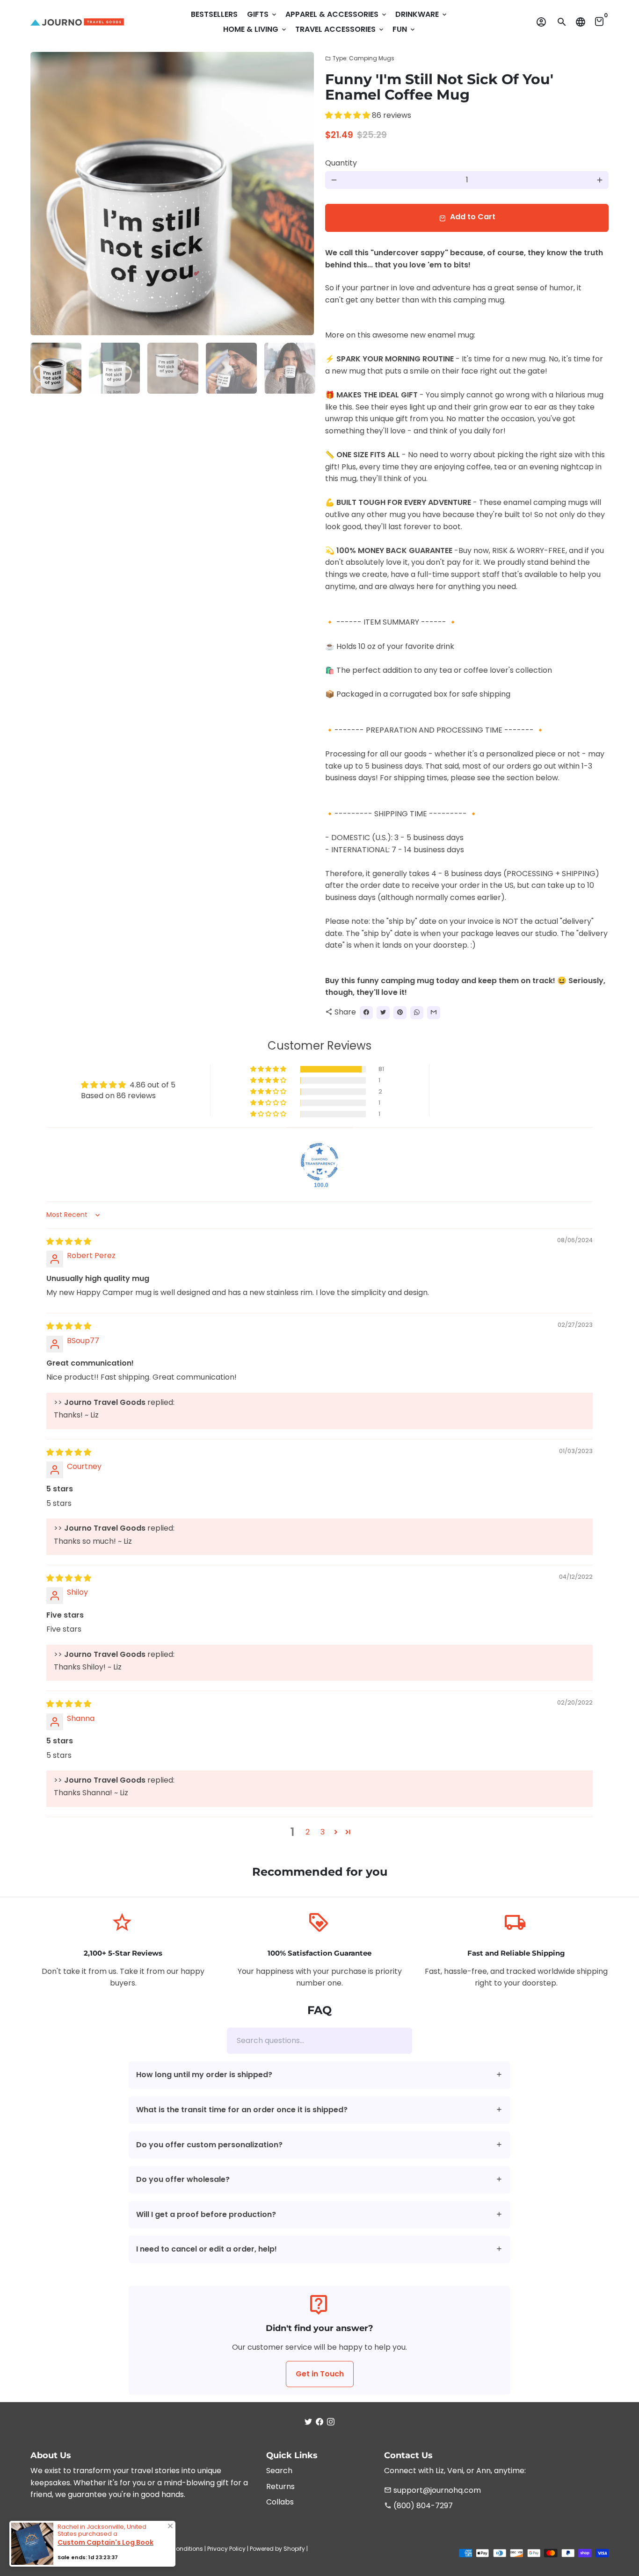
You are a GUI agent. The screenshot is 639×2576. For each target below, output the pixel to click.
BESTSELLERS (214, 14)
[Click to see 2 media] (114, 368)
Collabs (280, 2502)
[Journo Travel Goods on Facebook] (319, 2422)
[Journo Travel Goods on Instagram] (331, 2422)
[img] (69, 1241)
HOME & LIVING (255, 29)
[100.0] (319, 1162)
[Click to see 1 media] (56, 368)
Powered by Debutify (59, 2558)
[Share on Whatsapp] (417, 1013)
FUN (404, 29)
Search (279, 2471)
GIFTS (262, 14)
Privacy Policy (226, 2549)
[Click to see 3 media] (173, 368)
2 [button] (308, 1832)
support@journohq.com (432, 2490)
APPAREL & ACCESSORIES (337, 14)
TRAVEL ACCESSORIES (340, 29)
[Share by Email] (434, 1013)
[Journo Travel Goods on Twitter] (308, 2422)
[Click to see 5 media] (290, 368)
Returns (280, 2486)
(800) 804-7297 (418, 2506)
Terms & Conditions (175, 2549)
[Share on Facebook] (366, 1013)
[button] (349, 115)
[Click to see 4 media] (231, 368)
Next (301, 194)
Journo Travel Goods (112, 2549)
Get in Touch (320, 2374)
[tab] (319, 2075)
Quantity (341, 163)
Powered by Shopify (277, 2549)
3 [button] (323, 1832)
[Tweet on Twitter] (383, 1013)
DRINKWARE (422, 14)
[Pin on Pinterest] (400, 1013)
